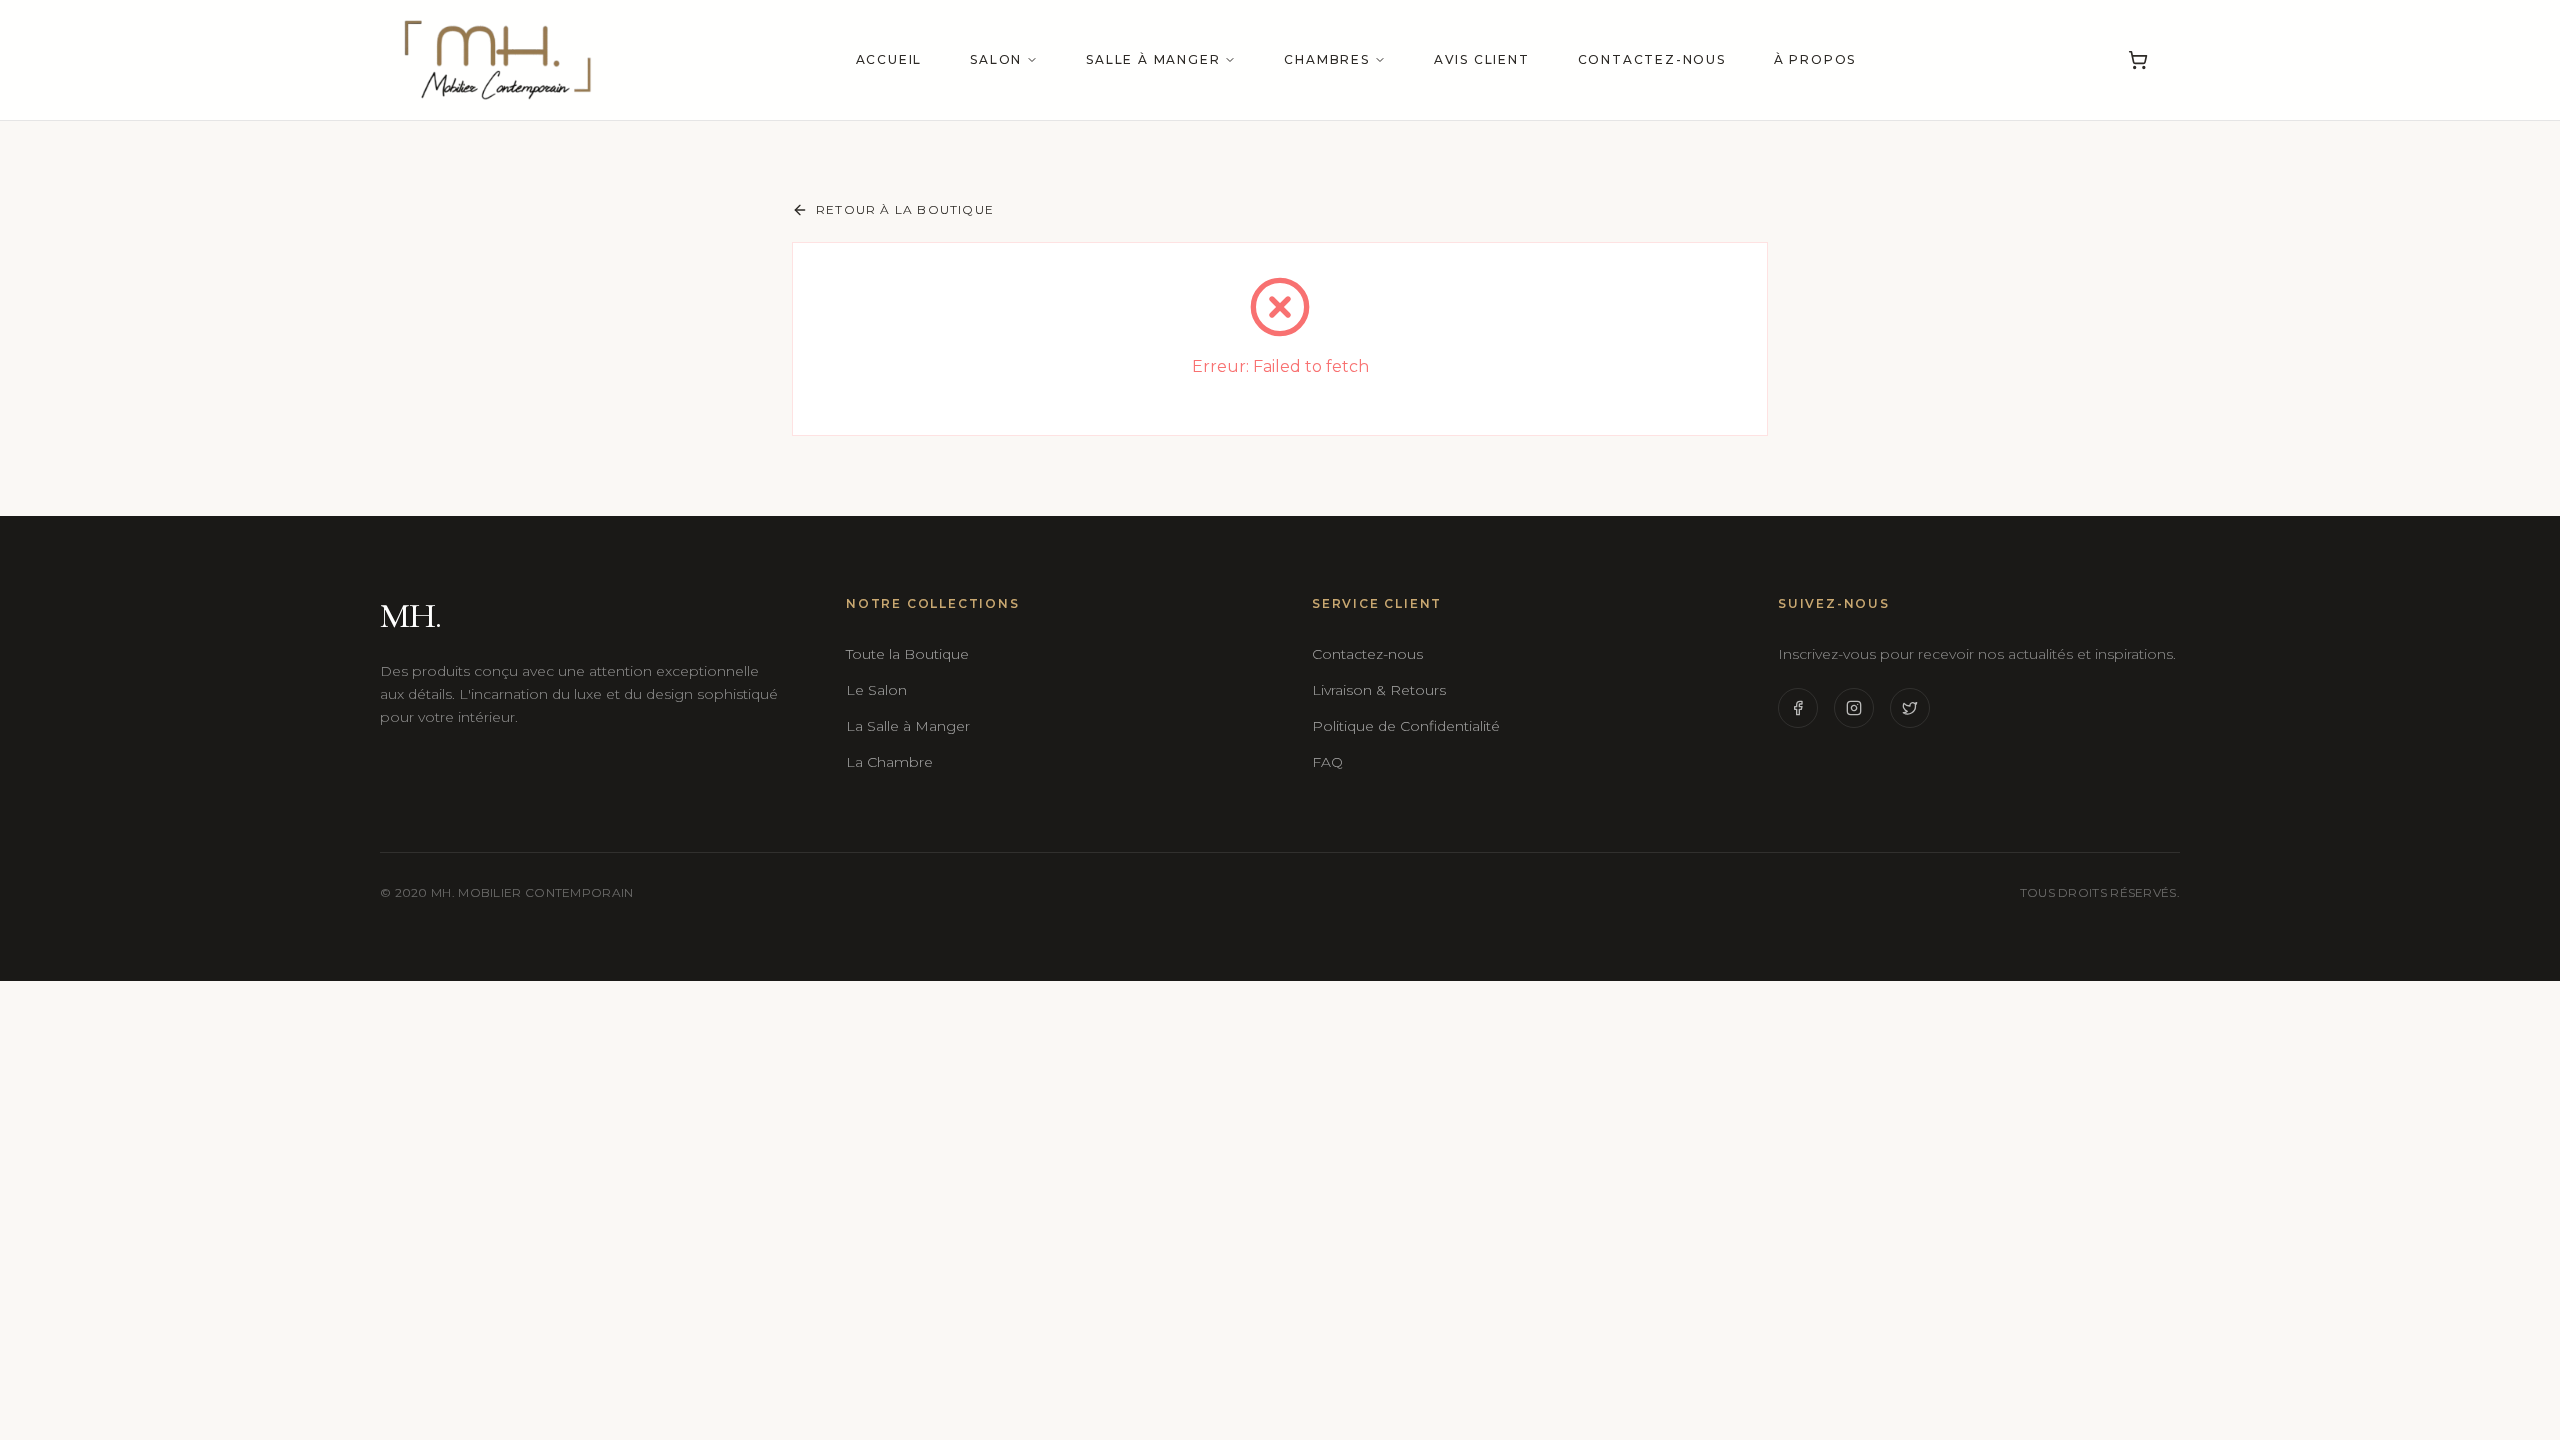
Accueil (889, 59)
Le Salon (876, 690)
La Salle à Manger (908, 726)
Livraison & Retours (1379, 690)
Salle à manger (1153, 59)
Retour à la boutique (905, 209)
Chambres (1326, 59)
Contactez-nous (1652, 59)
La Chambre (889, 762)
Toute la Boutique (907, 654)
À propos (1815, 59)
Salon (996, 59)
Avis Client (1482, 59)
